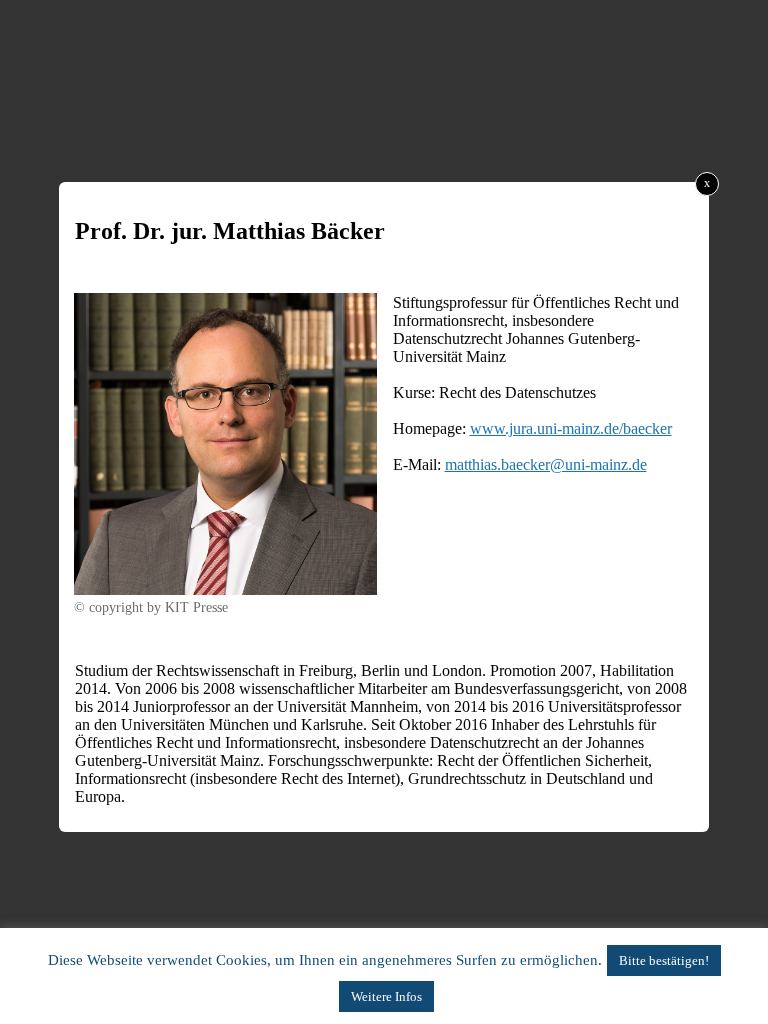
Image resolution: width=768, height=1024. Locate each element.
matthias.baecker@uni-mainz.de (546, 464)
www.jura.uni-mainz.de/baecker (571, 428)
